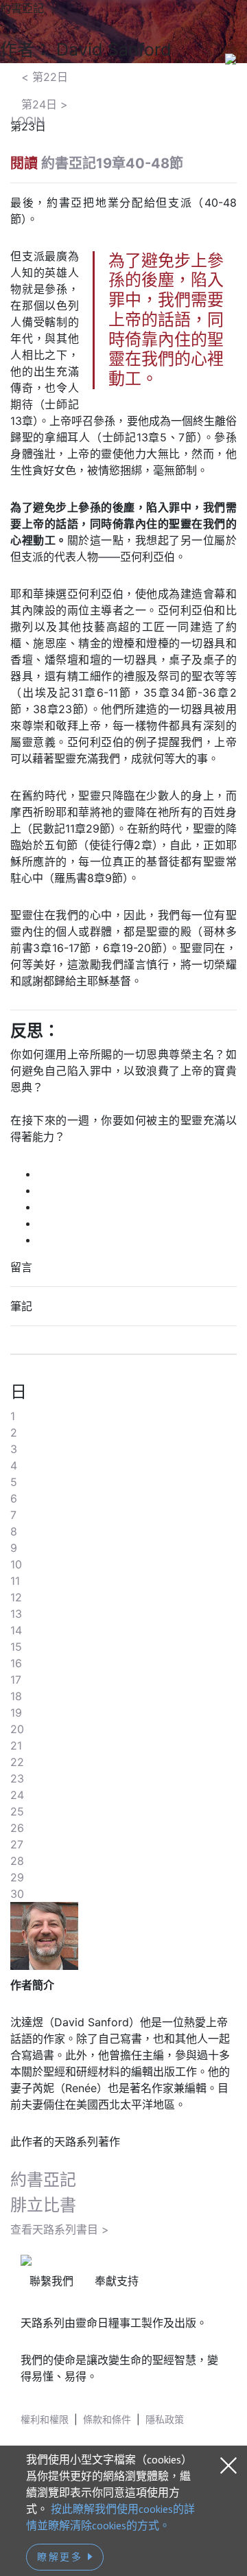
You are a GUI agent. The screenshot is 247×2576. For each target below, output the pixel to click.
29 (17, 1877)
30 (17, 1894)
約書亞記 (43, 2180)
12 (16, 1597)
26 (17, 1828)
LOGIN (28, 121)
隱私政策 (165, 2419)
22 (17, 1762)
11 (15, 1581)
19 (16, 1713)
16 (16, 1663)
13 (16, 1614)
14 (16, 1630)
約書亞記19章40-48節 (112, 163)
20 (17, 1729)
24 (17, 1795)
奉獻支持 (117, 2281)
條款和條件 (107, 2419)
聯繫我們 (51, 2281)
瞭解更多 (62, 2557)
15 (16, 1647)
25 (17, 1811)
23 (17, 1778)
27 (17, 1844)
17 (16, 1680)
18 (16, 1696)
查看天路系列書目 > (60, 2229)
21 (16, 1745)
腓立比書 (43, 2205)
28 (17, 1861)
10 (16, 1564)
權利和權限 (45, 2419)
